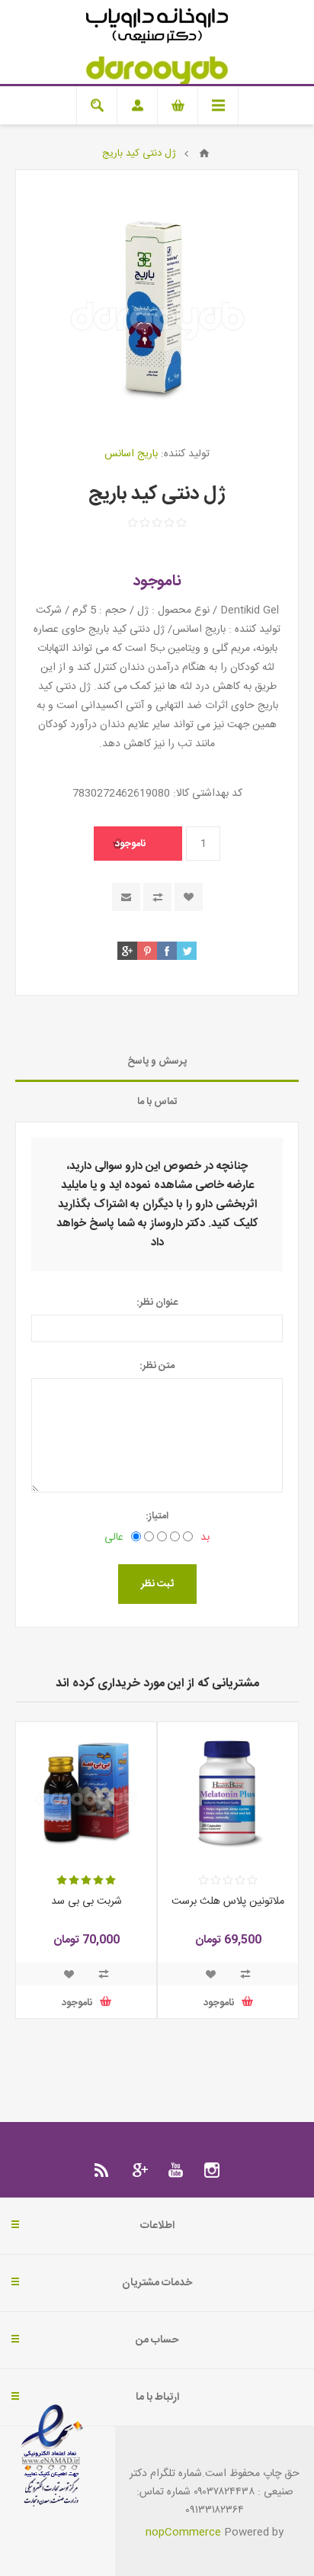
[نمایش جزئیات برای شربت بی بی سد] (86, 1792)
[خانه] (204, 153)
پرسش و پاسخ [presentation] (157, 1061)
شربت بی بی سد (87, 1901)
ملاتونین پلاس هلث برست (228, 1901)
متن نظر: (157, 1366)
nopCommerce (183, 2533)
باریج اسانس (131, 454)
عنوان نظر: (157, 1302)
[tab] (157, 1062)
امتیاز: (157, 1516)
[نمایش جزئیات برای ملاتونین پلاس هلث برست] (228, 1792)
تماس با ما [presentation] (157, 1102)
